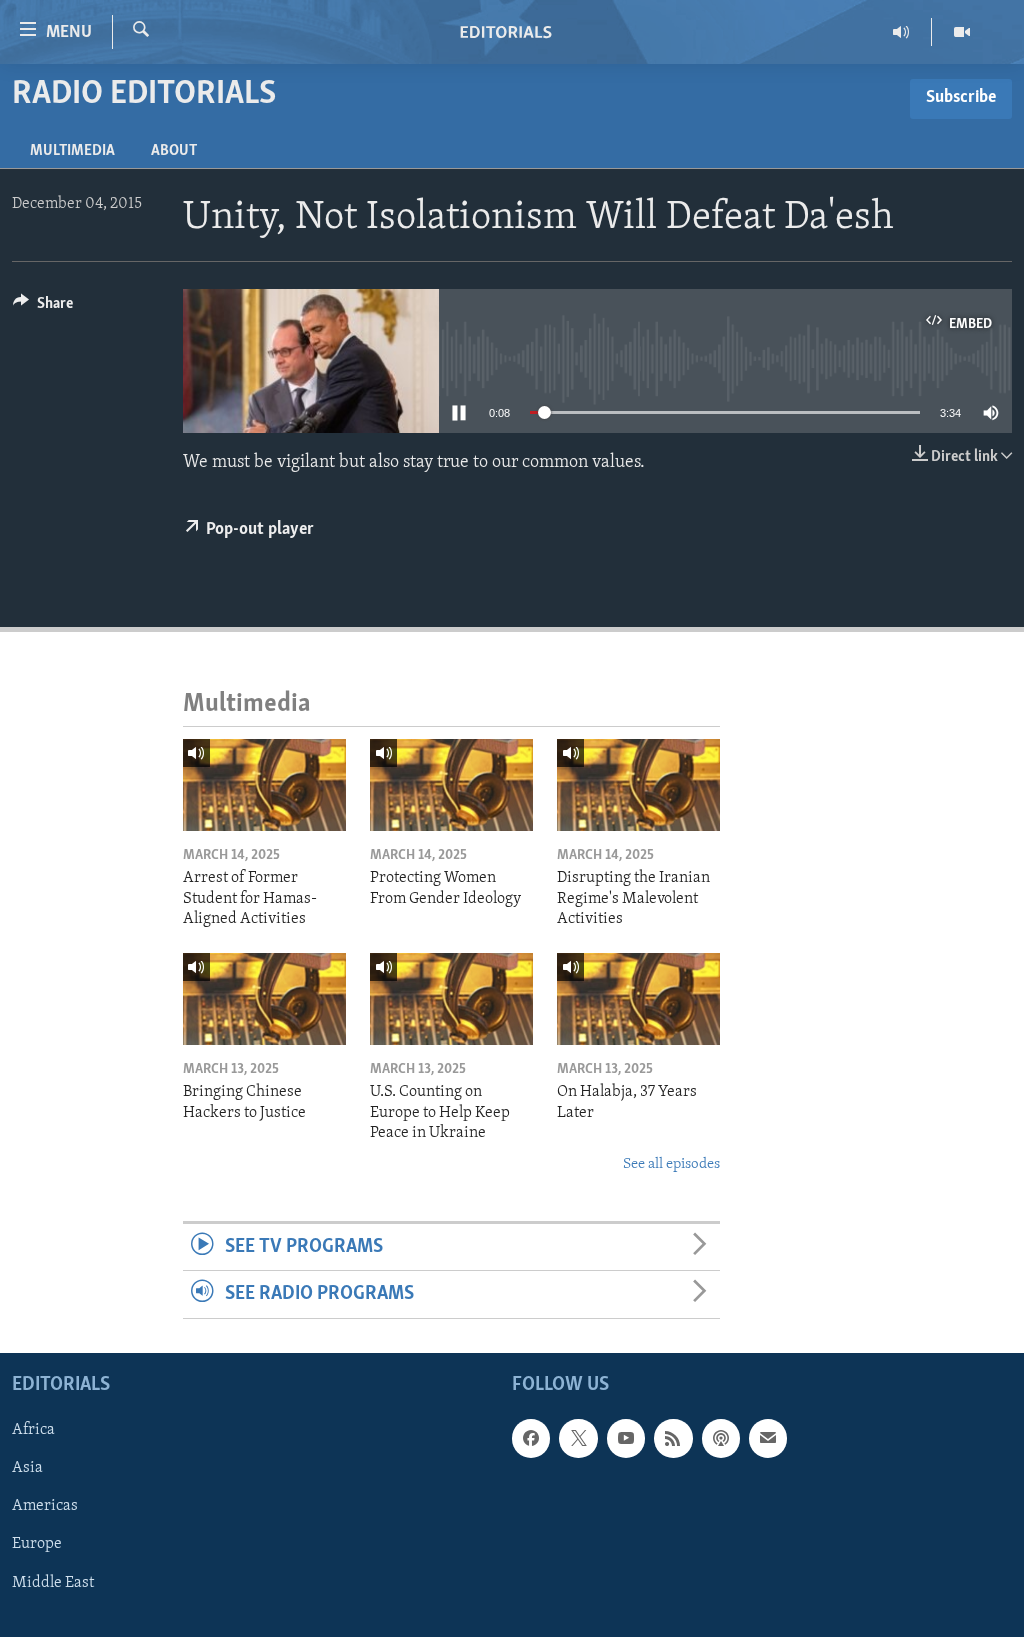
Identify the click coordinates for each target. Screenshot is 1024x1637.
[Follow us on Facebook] (531, 1438)
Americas (45, 1506)
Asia (27, 1468)
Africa (33, 1430)
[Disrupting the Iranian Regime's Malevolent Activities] (638, 785)
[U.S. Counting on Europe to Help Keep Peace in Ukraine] (451, 999)
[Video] (962, 32)
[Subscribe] (768, 1438)
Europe (37, 1544)
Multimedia (72, 151)
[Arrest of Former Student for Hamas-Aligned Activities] (264, 785)
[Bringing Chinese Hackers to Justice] (264, 999)
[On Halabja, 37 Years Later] (638, 999)
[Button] (43, 308)
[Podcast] (721, 1438)
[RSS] (673, 1438)
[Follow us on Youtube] (626, 1438)
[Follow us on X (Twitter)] (578, 1438)
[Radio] (901, 32)
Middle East (53, 1582)
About (174, 151)
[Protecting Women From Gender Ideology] (451, 785)
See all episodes (671, 1164)
